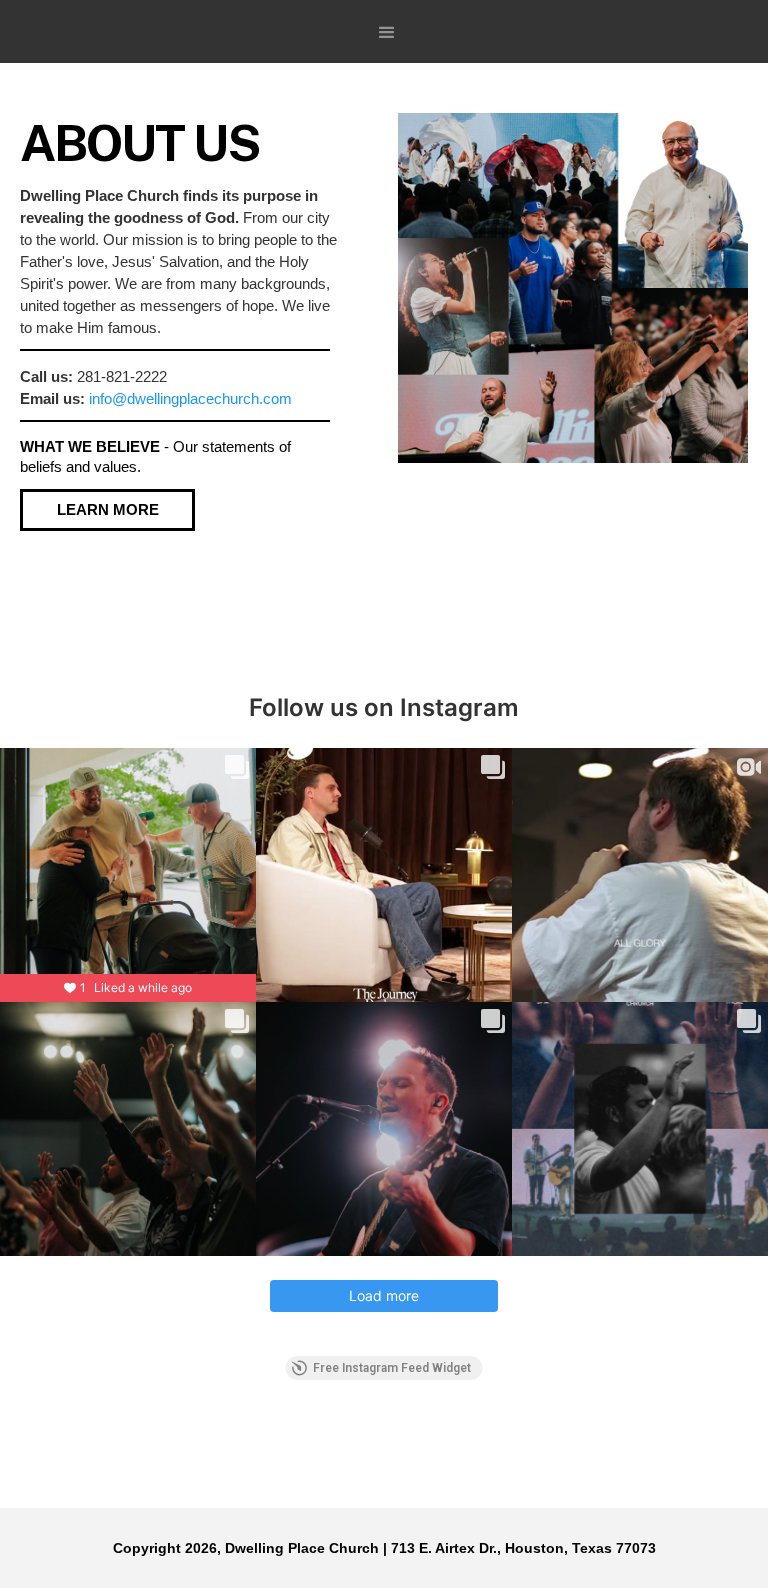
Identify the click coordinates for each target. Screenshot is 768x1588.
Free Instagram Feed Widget (392, 1368)
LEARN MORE (108, 509)
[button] (387, 33)
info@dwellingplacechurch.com (190, 398)
